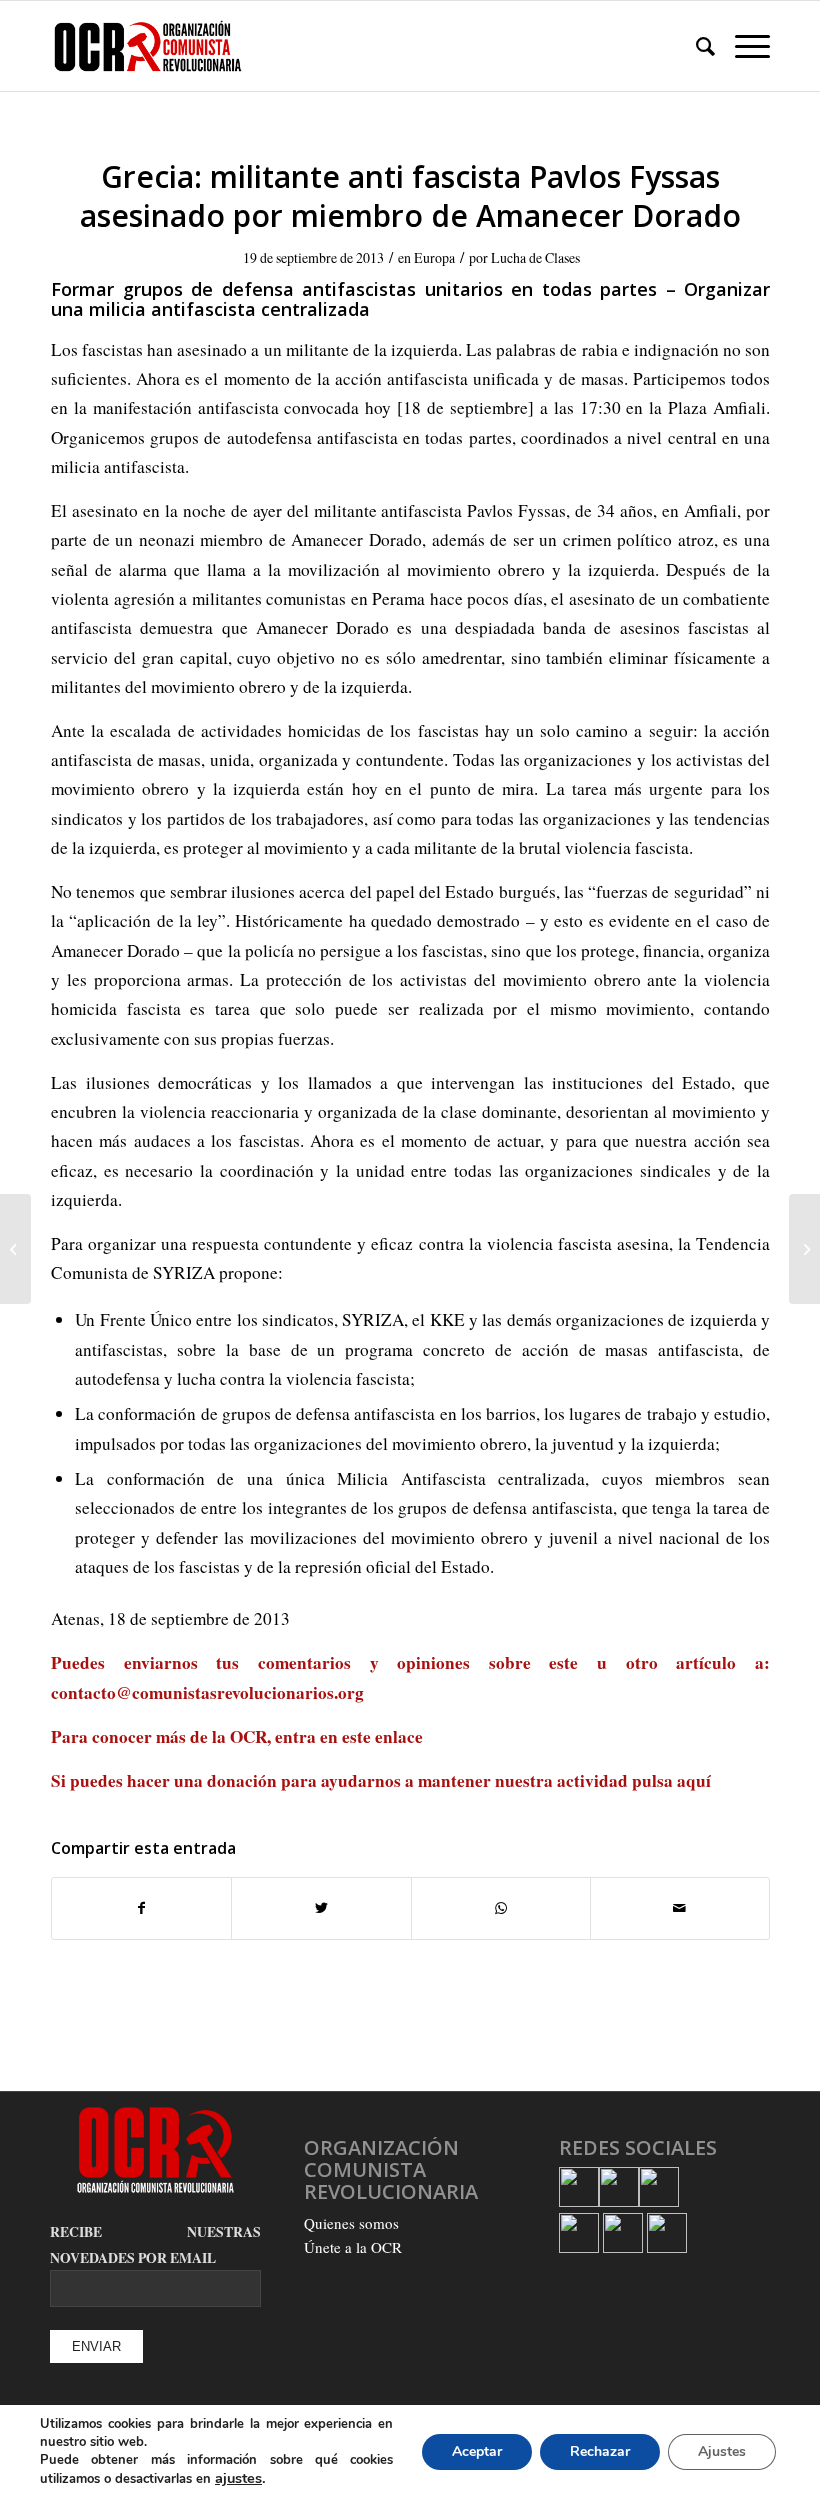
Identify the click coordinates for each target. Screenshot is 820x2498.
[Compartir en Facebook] (141, 1908)
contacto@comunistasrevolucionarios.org (207, 1692)
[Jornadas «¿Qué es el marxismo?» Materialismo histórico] (15, 1249)
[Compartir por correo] (680, 1908)
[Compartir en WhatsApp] (501, 1908)
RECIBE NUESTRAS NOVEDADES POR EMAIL (155, 2245)
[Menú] (742, 46)
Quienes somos (351, 2223)
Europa (434, 257)
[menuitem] (695, 46)
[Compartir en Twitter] (321, 1908)
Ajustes (722, 2451)
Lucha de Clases (535, 257)
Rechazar (600, 2451)
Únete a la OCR (353, 2247)
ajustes (238, 2478)
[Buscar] (695, 46)
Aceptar (477, 2451)
